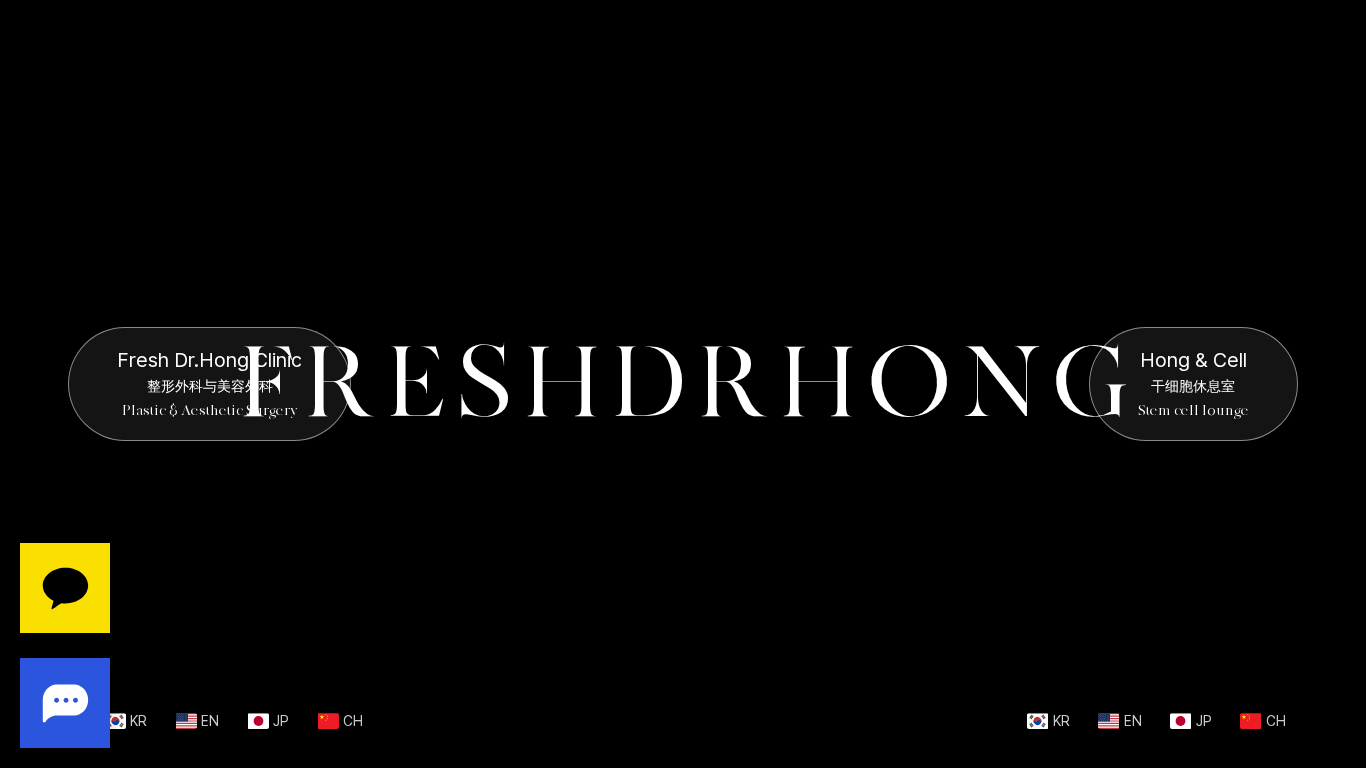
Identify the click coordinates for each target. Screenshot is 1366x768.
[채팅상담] (65, 645)
